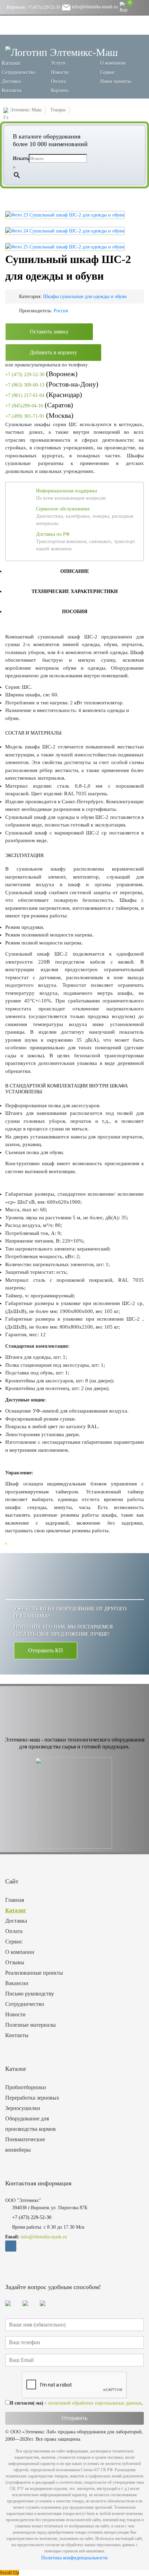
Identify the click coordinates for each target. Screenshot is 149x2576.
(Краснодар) (44, 395)
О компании (113, 63)
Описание (75, 571)
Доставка (11, 81)
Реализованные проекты (34, 1973)
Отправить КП (46, 1650)
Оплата (58, 81)
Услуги (58, 63)
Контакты (12, 90)
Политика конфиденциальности (74, 2558)
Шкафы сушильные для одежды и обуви (85, 296)
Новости (60, 72)
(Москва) (39, 415)
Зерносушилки (23, 2108)
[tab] (74, 571)
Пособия (75, 612)
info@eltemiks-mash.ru (94, 7)
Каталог (16, 1910)
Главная (15, 1900)
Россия (61, 311)
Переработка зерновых (32, 2098)
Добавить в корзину (53, 352)
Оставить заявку (49, 332)
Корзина (60, 90)
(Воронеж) (41, 374)
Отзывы (15, 1962)
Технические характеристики (75, 591)
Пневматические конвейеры (25, 2145)
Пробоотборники (26, 2087)
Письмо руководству (30, 1994)
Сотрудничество (19, 72)
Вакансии (17, 1983)
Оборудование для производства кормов (30, 2124)
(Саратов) (39, 405)
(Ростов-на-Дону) (52, 384)
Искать (21, 158)
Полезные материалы (30, 2025)
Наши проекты (116, 81)
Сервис (108, 72)
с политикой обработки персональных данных (93, 2403)
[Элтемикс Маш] (62, 52)
